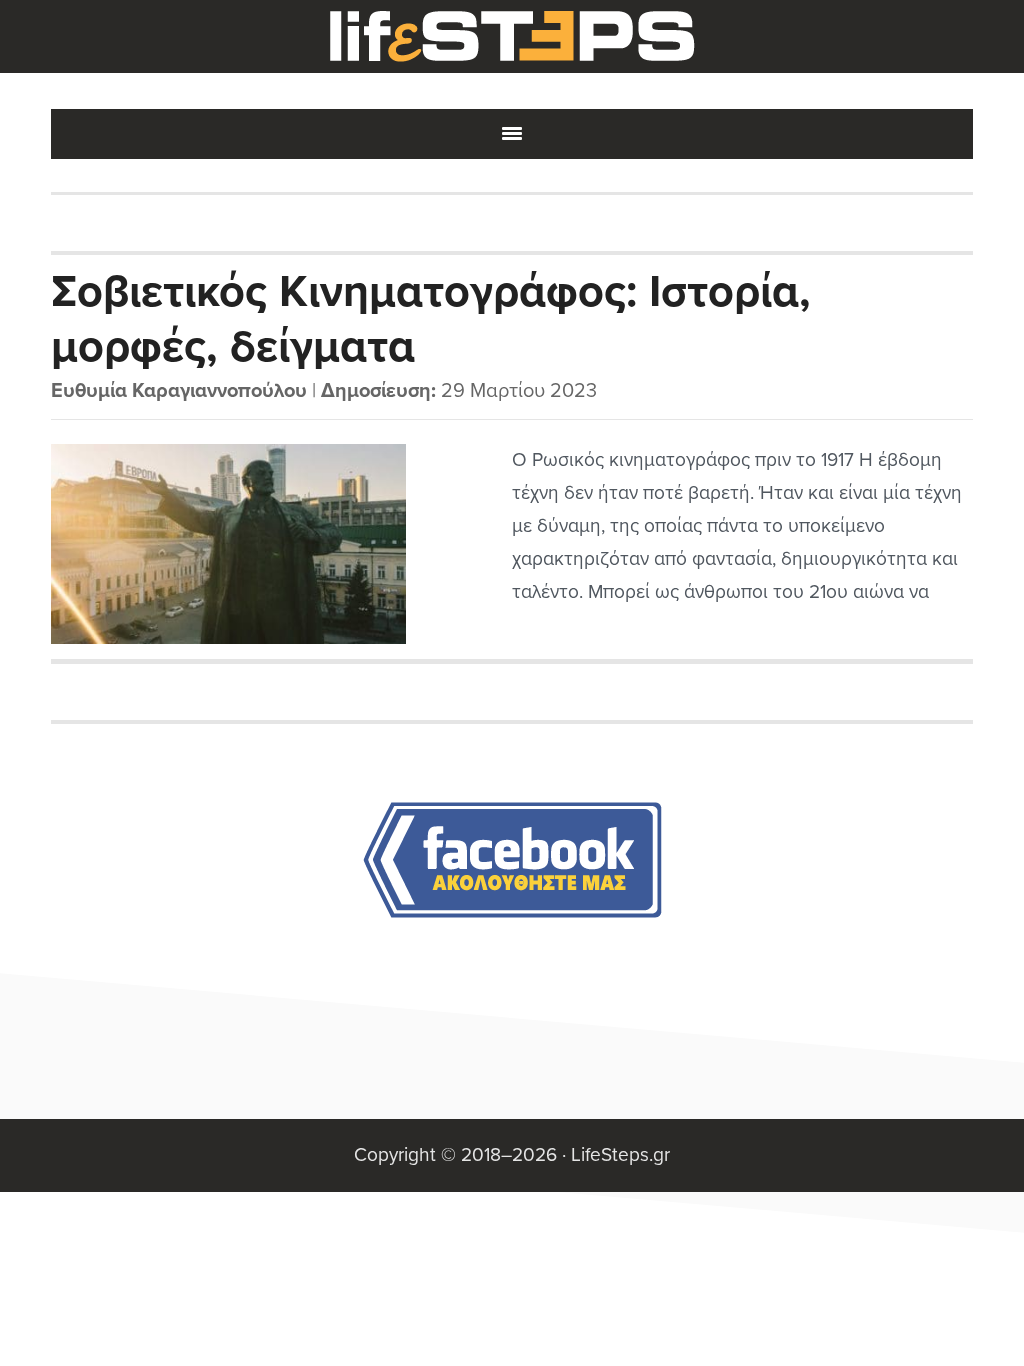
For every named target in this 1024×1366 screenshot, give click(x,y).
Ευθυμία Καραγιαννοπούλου (179, 391)
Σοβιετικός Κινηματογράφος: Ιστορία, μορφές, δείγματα (431, 318)
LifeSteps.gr (512, 37)
